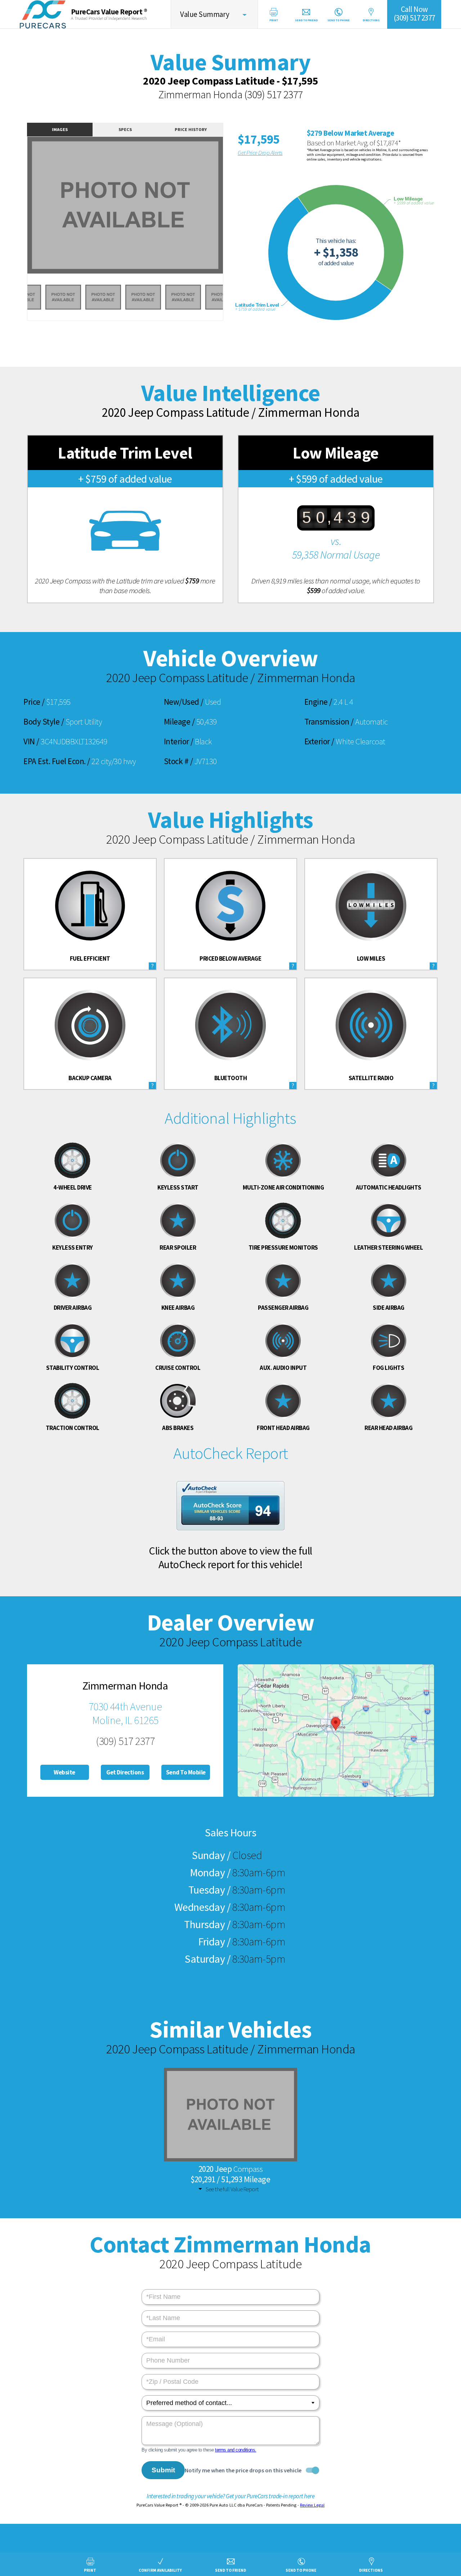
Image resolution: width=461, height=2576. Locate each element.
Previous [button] (19, 210)
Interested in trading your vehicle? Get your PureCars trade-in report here (230, 2496)
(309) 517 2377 (274, 94)
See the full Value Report (232, 2189)
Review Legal (312, 2505)
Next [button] (231, 210)
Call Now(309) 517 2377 (414, 13)
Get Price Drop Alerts (260, 153)
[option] (125, 205)
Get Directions (125, 1772)
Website (64, 1772)
